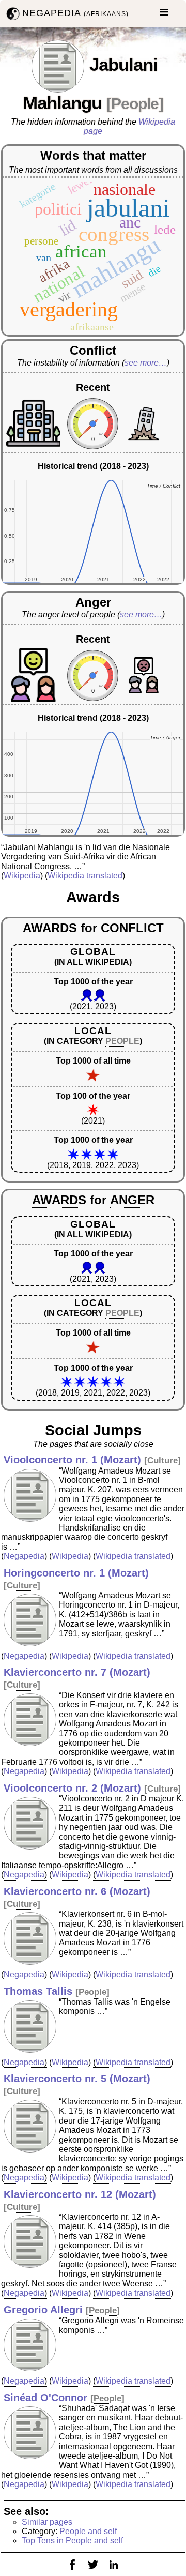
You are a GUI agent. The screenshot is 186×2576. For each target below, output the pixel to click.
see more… (146, 363)
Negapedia (24, 1556)
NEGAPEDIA (75, 13)
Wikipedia (22, 876)
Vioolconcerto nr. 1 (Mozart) (72, 1460)
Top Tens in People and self (72, 2541)
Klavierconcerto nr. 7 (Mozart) (77, 1672)
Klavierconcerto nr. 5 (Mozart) (77, 2079)
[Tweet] (93, 2571)
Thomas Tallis (38, 1991)
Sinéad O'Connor (45, 2398)
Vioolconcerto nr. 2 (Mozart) (72, 1788)
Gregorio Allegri (43, 2310)
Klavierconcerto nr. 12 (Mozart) (80, 2194)
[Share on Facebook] (72, 2571)
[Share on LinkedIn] (114, 2571)
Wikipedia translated (85, 876)
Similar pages (47, 2522)
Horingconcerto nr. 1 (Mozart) (76, 1573)
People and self (88, 2531)
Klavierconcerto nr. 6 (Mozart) (77, 1891)
